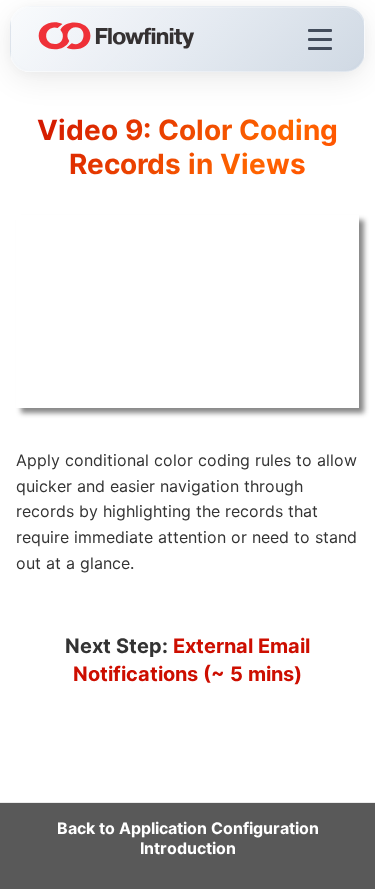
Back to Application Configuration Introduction (188, 838)
